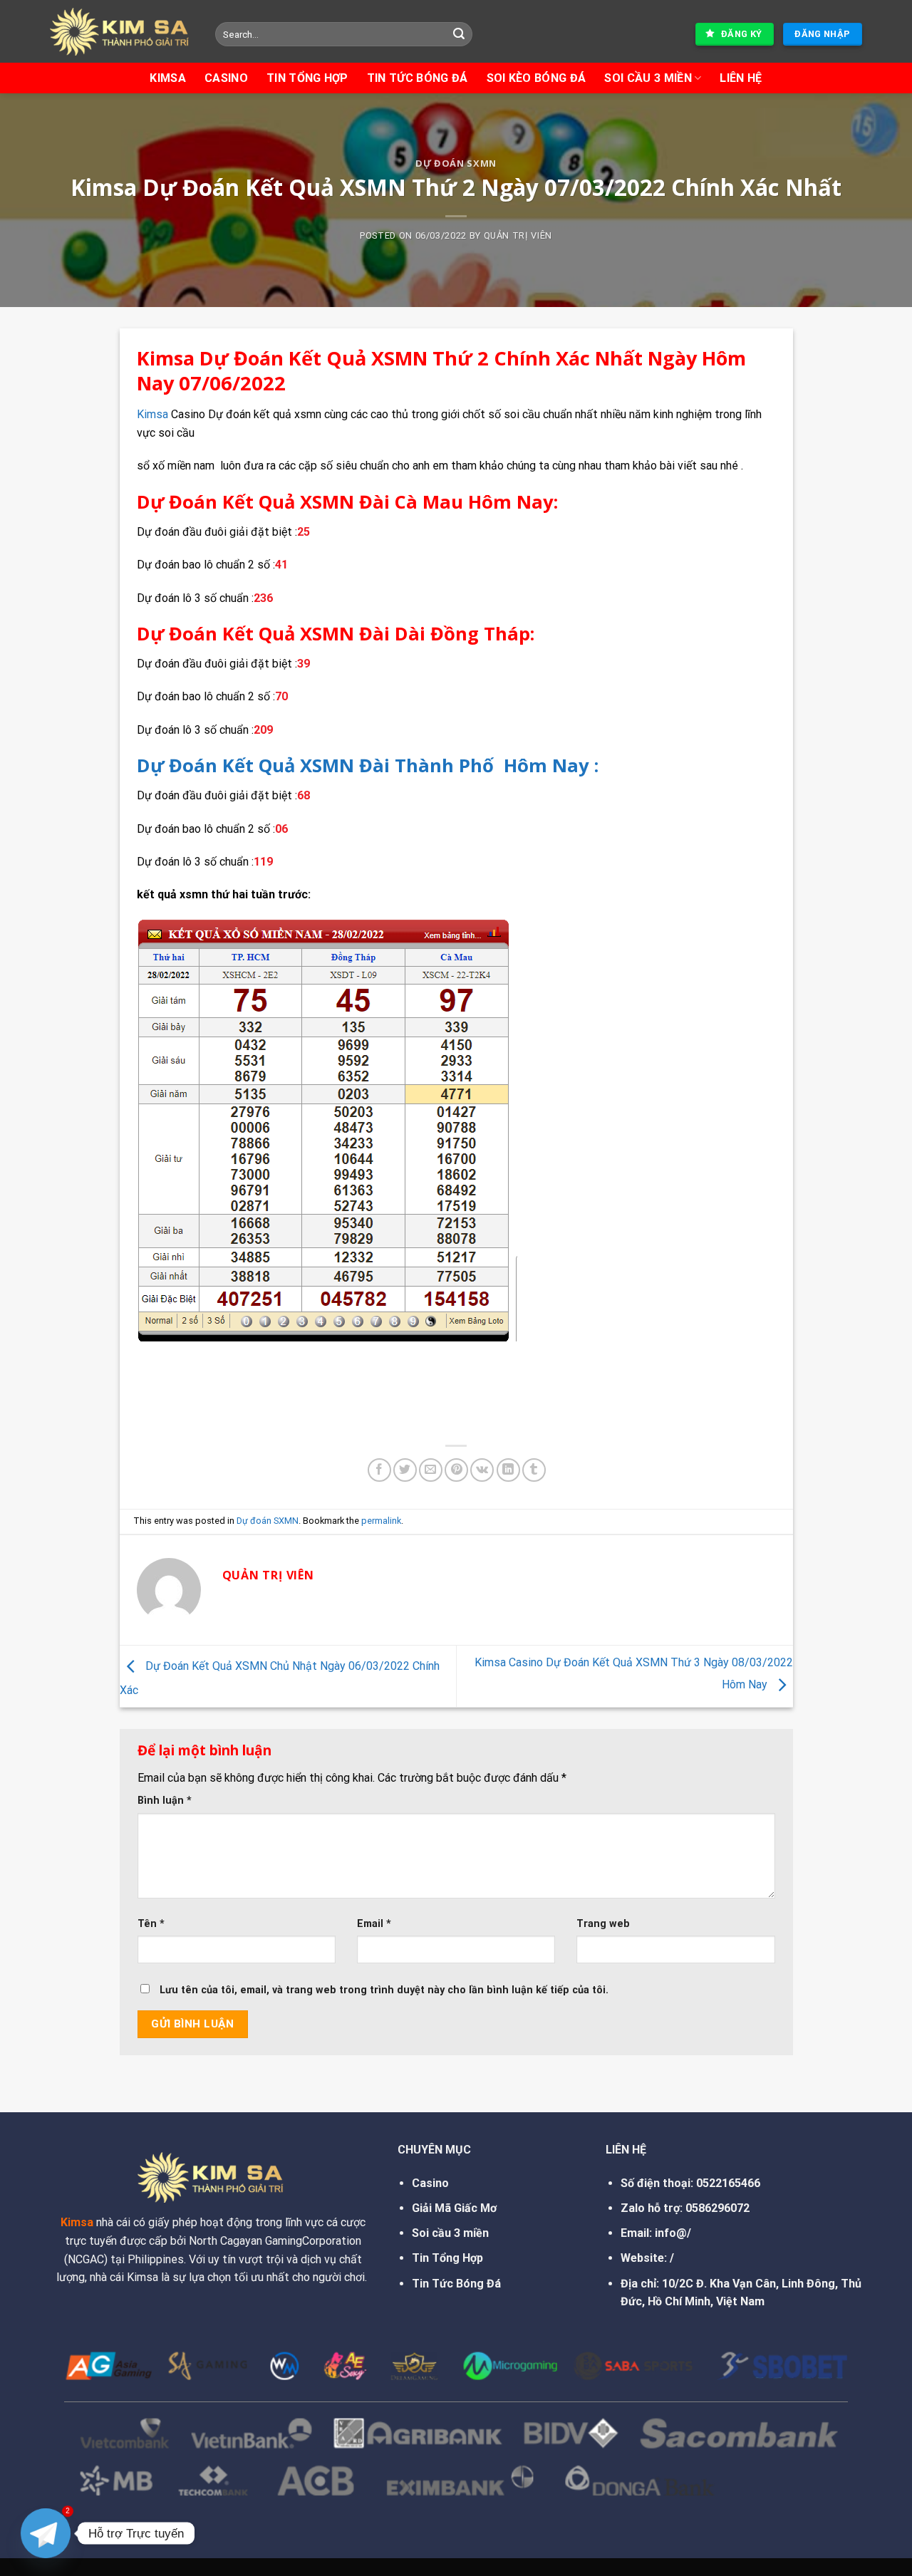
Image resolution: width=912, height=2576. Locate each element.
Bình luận (165, 1801)
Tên (151, 1924)
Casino (226, 78)
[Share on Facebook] (379, 1470)
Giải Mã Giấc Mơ (454, 2208)
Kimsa (152, 414)
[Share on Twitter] (405, 1470)
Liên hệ (741, 78)
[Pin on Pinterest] (456, 1470)
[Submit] (460, 34)
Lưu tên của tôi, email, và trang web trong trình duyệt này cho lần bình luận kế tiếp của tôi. (384, 1990)
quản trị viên (518, 235)
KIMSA (168, 78)
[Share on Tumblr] (534, 1470)
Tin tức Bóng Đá (418, 78)
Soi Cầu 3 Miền (648, 78)
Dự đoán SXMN (456, 163)
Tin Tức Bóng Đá (456, 2284)
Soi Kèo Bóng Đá (537, 78)
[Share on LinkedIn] (508, 1470)
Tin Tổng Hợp (307, 78)
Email (374, 1924)
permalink (381, 1521)
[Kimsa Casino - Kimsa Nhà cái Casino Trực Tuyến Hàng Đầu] (122, 32)
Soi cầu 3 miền (450, 2233)
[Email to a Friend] (431, 1470)
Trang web (603, 1924)
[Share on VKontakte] (482, 1470)
